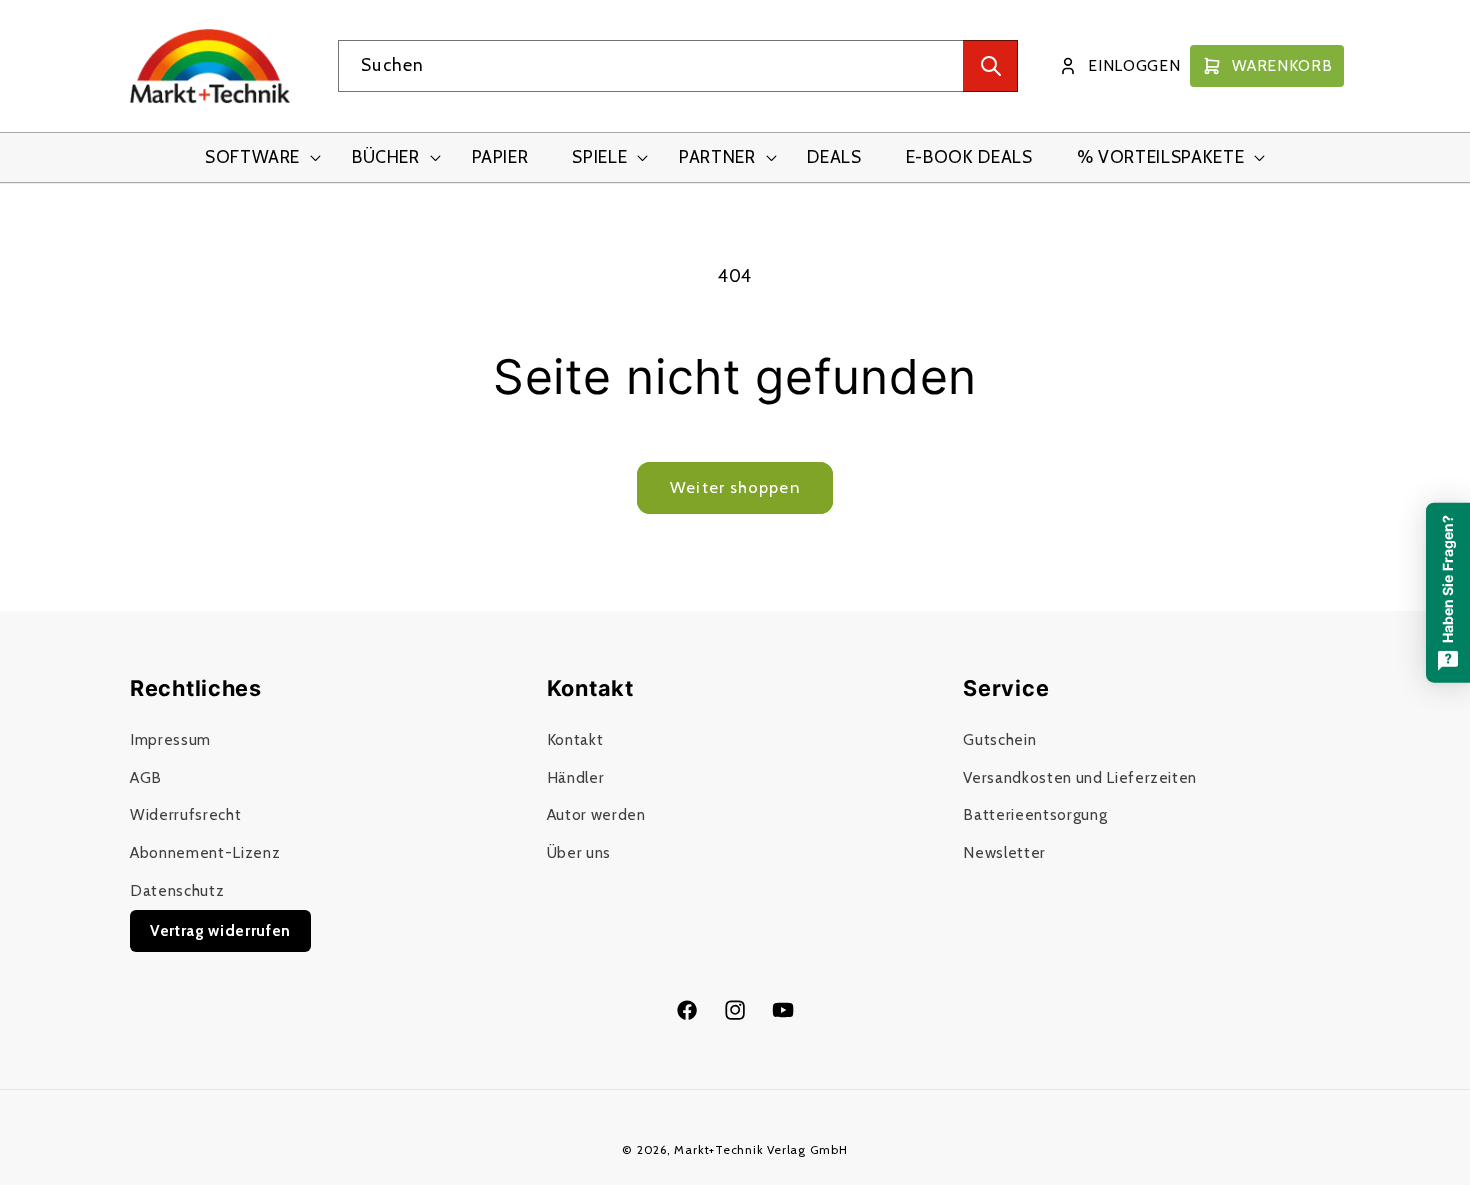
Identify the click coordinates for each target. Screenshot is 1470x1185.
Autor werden (596, 815)
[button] (256, 157)
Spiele (599, 156)
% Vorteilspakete (1161, 156)
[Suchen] (990, 66)
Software (252, 156)
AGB (146, 777)
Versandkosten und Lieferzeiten (1080, 777)
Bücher (386, 156)
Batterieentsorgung (1035, 815)
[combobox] (678, 66)
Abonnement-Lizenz (205, 852)
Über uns (579, 852)
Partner (717, 156)
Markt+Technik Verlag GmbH (760, 1149)
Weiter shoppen (734, 487)
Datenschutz (177, 890)
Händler (576, 777)
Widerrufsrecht (185, 815)
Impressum (170, 739)
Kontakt (575, 739)
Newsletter (1004, 852)
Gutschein (999, 739)
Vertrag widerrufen (220, 930)
